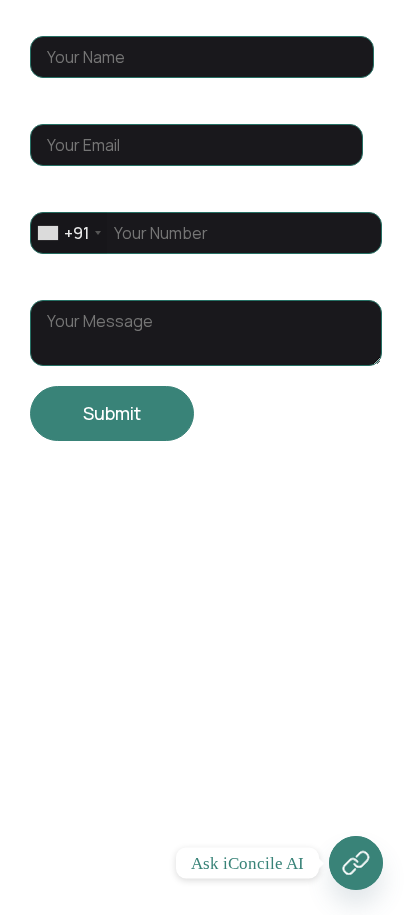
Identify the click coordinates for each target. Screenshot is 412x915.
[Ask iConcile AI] (356, 863)
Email (54, 106)
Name (56, 18)
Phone (58, 194)
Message (69, 282)
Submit (112, 413)
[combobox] (68, 233)
